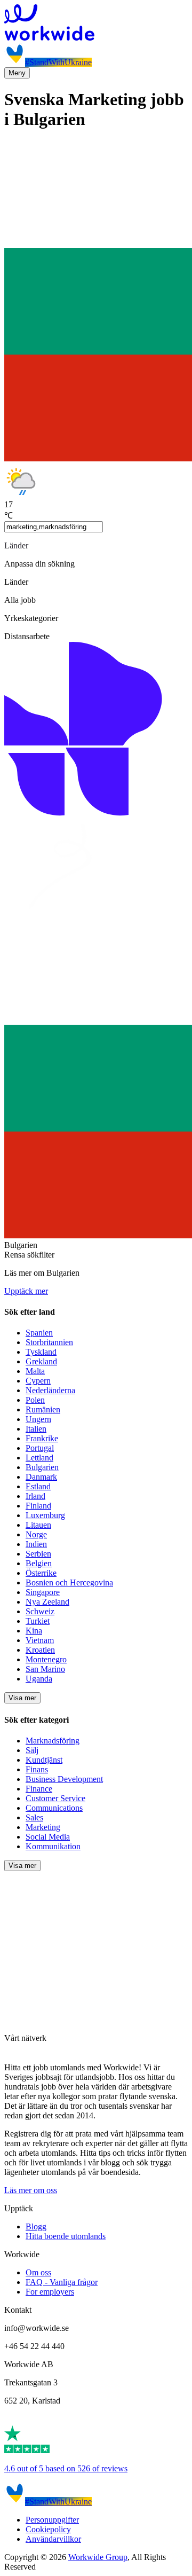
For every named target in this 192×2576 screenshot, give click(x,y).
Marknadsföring (53, 1741)
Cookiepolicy (48, 2529)
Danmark (41, 1477)
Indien (36, 1544)
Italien (36, 1429)
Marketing (43, 1827)
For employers (50, 2292)
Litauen (38, 1525)
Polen (35, 1400)
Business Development (64, 1779)
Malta (35, 1371)
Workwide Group (98, 2557)
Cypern (38, 1381)
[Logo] (96, 23)
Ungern (38, 1419)
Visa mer (22, 1698)
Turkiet (38, 1621)
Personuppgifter (52, 2520)
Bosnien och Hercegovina (69, 1582)
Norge (36, 1534)
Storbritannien (49, 1342)
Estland (38, 1486)
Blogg (36, 2226)
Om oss (38, 2272)
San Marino (45, 1669)
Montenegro (46, 1659)
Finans (37, 1769)
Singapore (43, 1592)
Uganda (39, 1679)
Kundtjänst (44, 1760)
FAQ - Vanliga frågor (62, 2282)
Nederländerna (50, 1390)
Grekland (41, 1361)
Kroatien (40, 1650)
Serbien (38, 1554)
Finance (39, 1789)
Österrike (41, 1573)
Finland (38, 1506)
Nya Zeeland (47, 1602)
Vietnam (40, 1640)
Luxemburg (45, 1515)
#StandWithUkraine (58, 62)
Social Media (48, 1837)
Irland (35, 1496)
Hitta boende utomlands (66, 2236)
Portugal (40, 1448)
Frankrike (42, 1438)
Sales (34, 1817)
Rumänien (43, 1409)
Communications (54, 1808)
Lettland (39, 1458)
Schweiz (40, 1611)
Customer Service (55, 1798)
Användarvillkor (53, 2539)
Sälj (32, 1750)
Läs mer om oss (31, 2190)
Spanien (39, 1333)
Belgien (39, 1563)
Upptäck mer (26, 1291)
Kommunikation (53, 1846)
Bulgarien (42, 1467)
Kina (34, 1631)
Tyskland (41, 1352)
